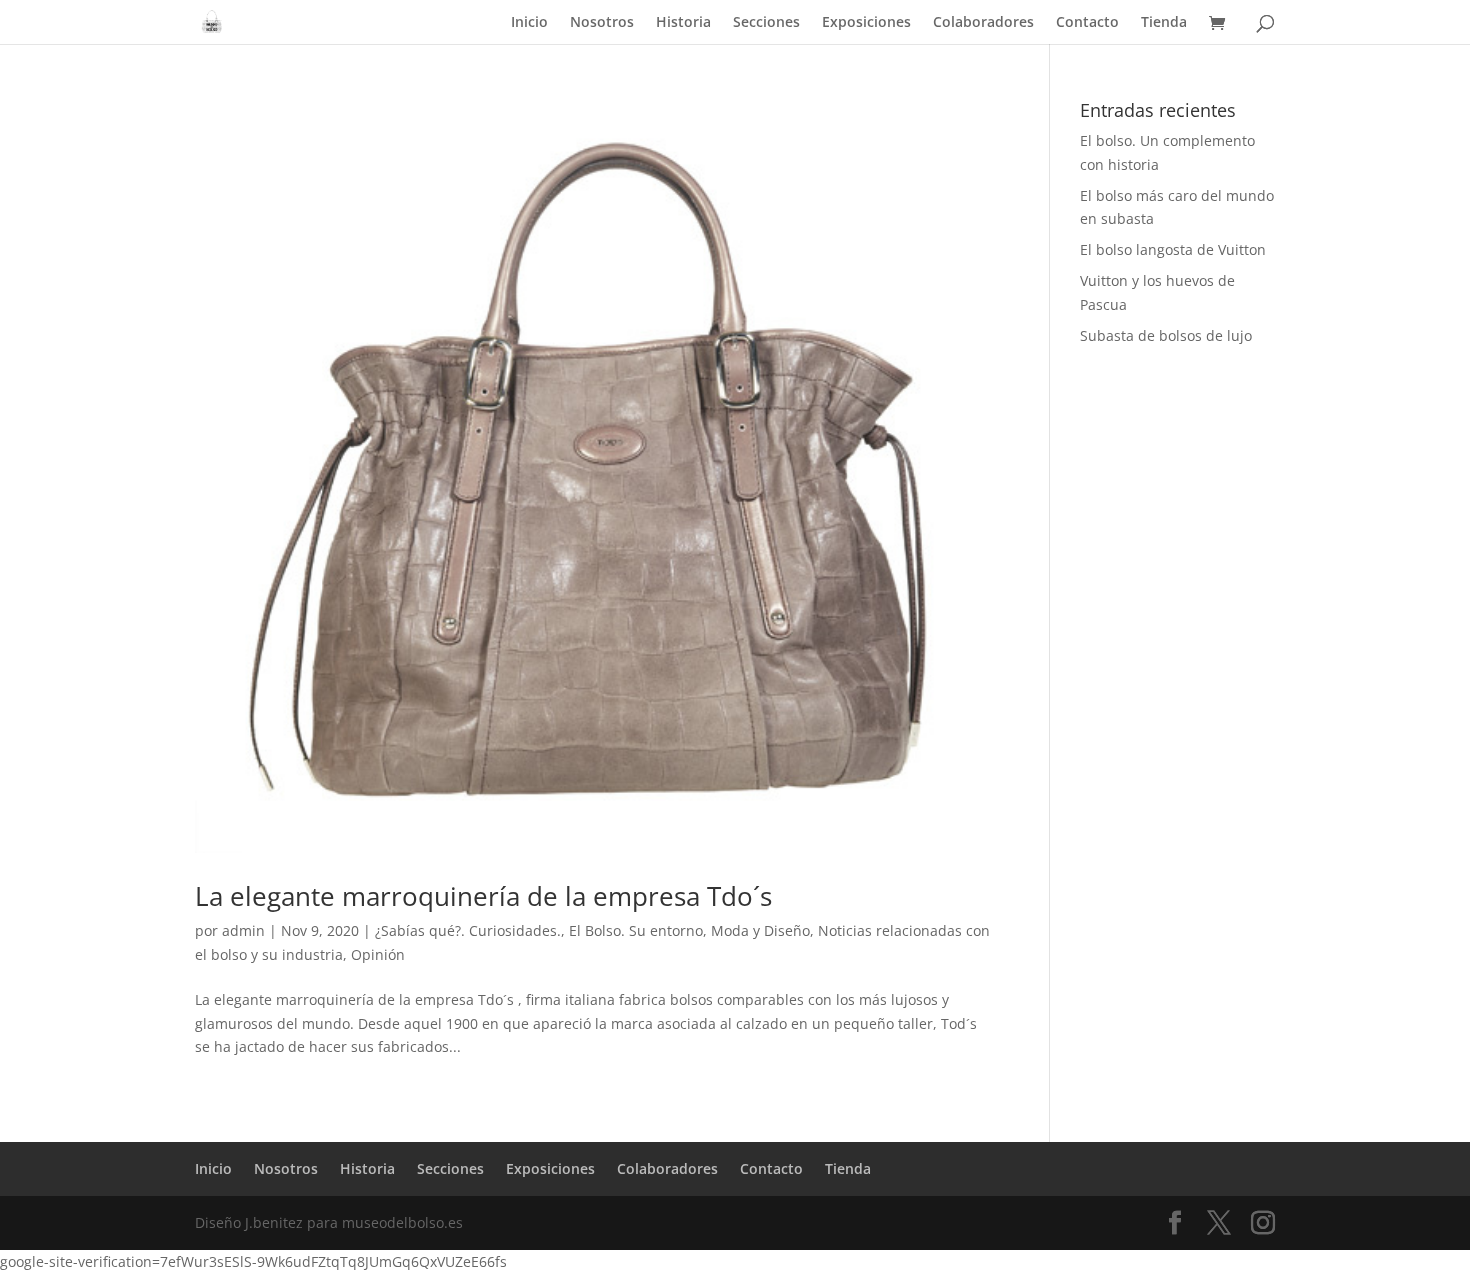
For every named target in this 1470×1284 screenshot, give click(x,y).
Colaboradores (983, 23)
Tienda (1164, 23)
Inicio (529, 23)
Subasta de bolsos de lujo (1166, 335)
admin (243, 930)
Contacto (1087, 23)
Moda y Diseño (760, 930)
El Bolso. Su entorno (636, 930)
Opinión (378, 954)
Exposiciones (866, 23)
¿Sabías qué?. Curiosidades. (468, 930)
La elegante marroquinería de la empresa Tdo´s (483, 896)
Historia (683, 23)
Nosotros (602, 23)
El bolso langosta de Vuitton (1173, 249)
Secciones (766, 23)
